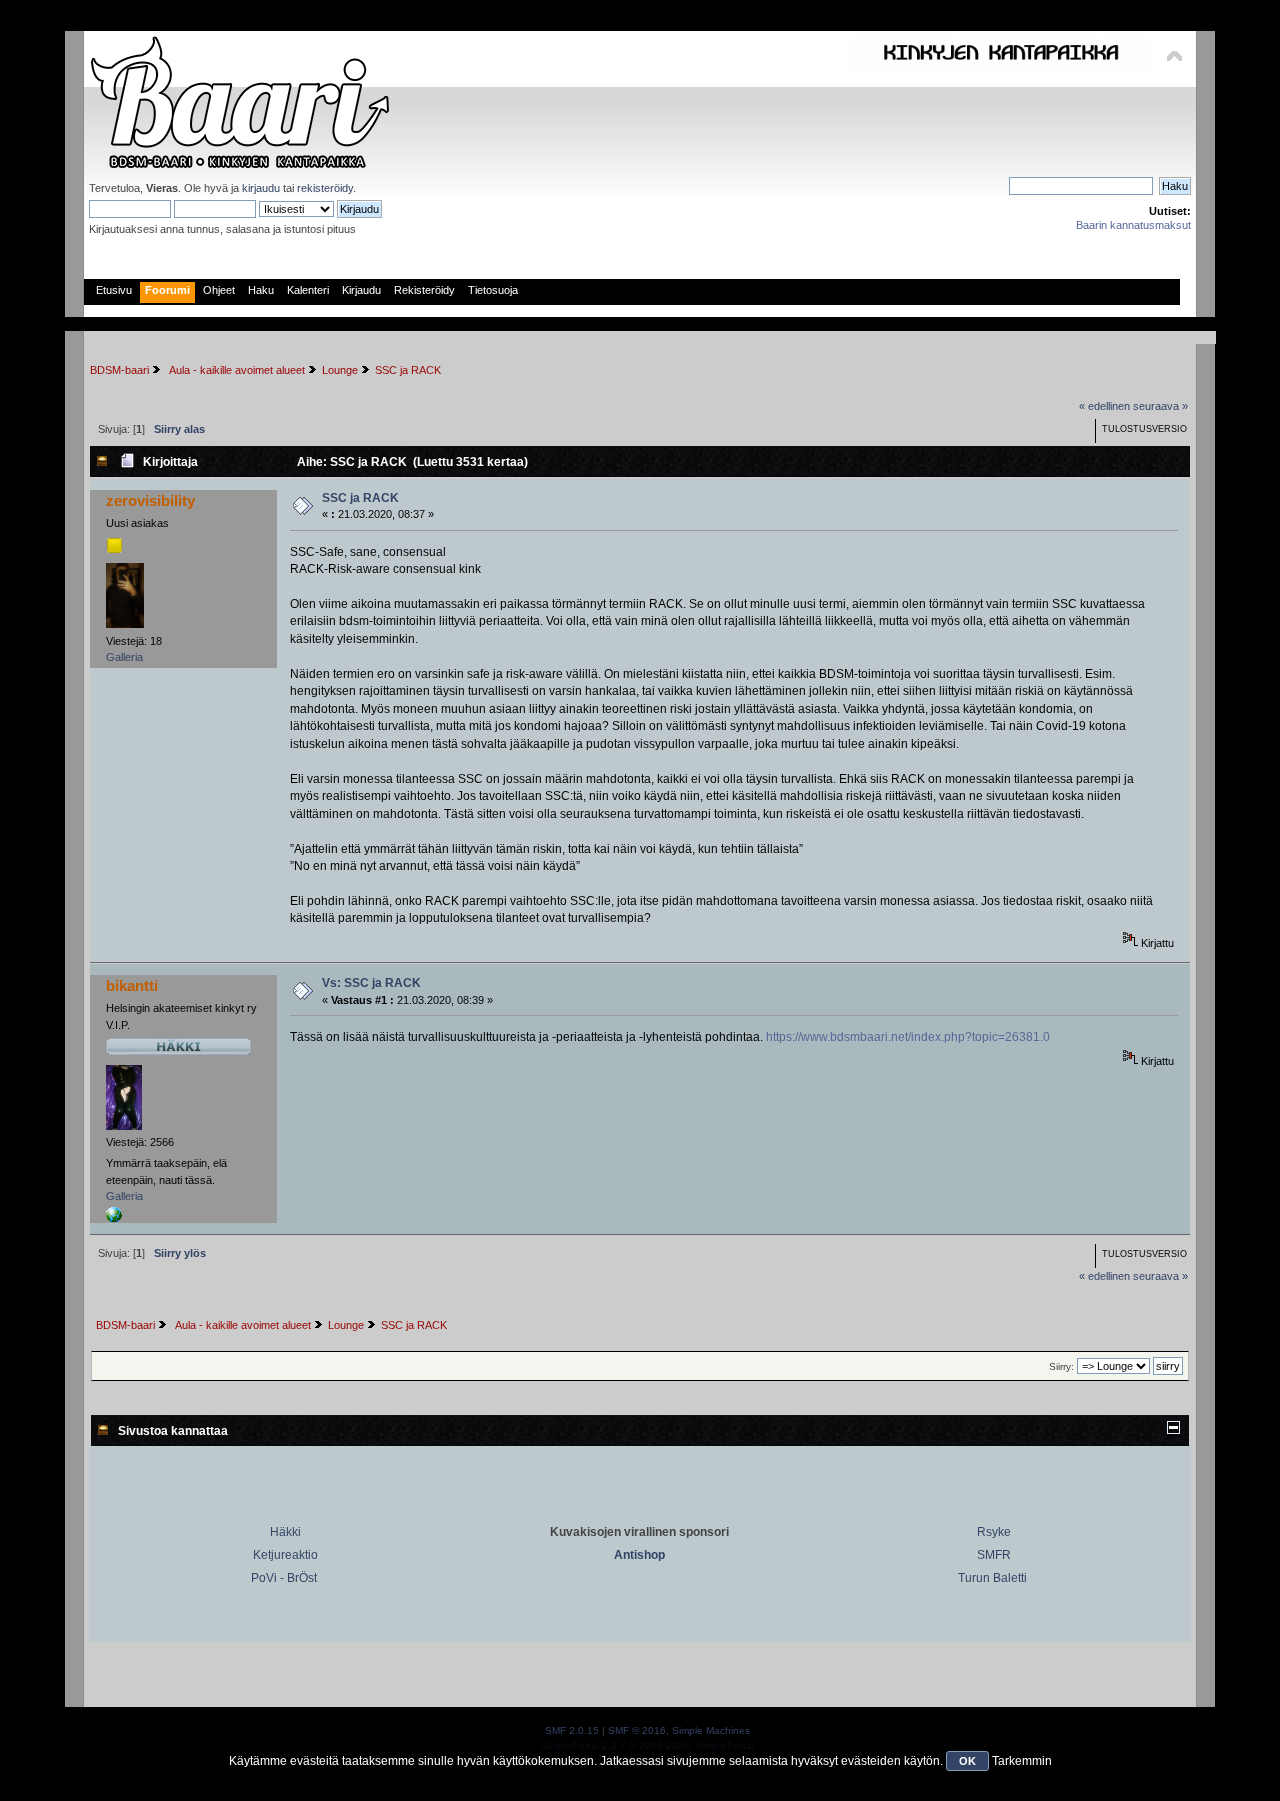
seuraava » (1160, 406)
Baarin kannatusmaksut (1133, 225)
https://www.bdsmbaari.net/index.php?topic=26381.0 (908, 1037)
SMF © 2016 (637, 1730)
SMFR (994, 1555)
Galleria (124, 657)
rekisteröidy (325, 188)
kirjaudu (261, 188)
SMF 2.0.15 (572, 1730)
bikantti (132, 985)
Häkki (285, 1532)
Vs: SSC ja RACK (371, 983)
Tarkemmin (1022, 1761)
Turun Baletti (992, 1578)
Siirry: (1061, 1366)
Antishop (639, 1555)
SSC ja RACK (360, 498)
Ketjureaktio (285, 1555)
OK (967, 1761)
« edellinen (1104, 406)
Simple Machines (711, 1730)
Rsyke (994, 1532)
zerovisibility (150, 500)
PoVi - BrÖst (284, 1578)
